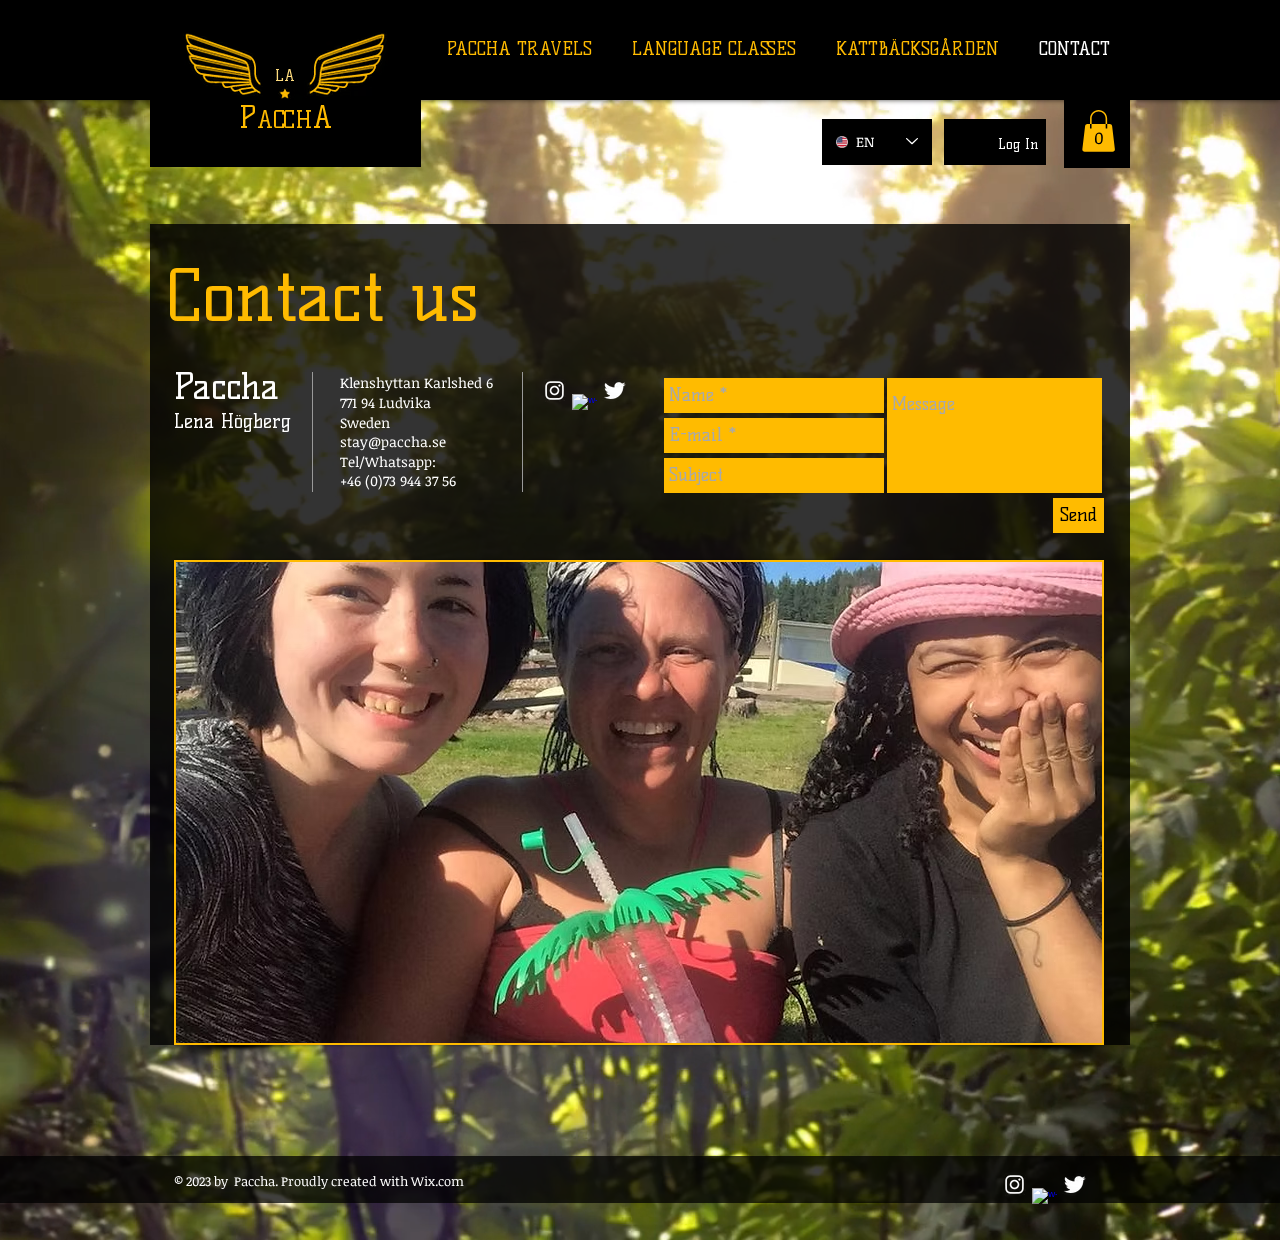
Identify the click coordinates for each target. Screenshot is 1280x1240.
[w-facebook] (584, 406)
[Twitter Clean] (614, 390)
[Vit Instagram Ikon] (554, 390)
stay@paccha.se (393, 441)
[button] (1098, 131)
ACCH (285, 119)
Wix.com (439, 1181)
